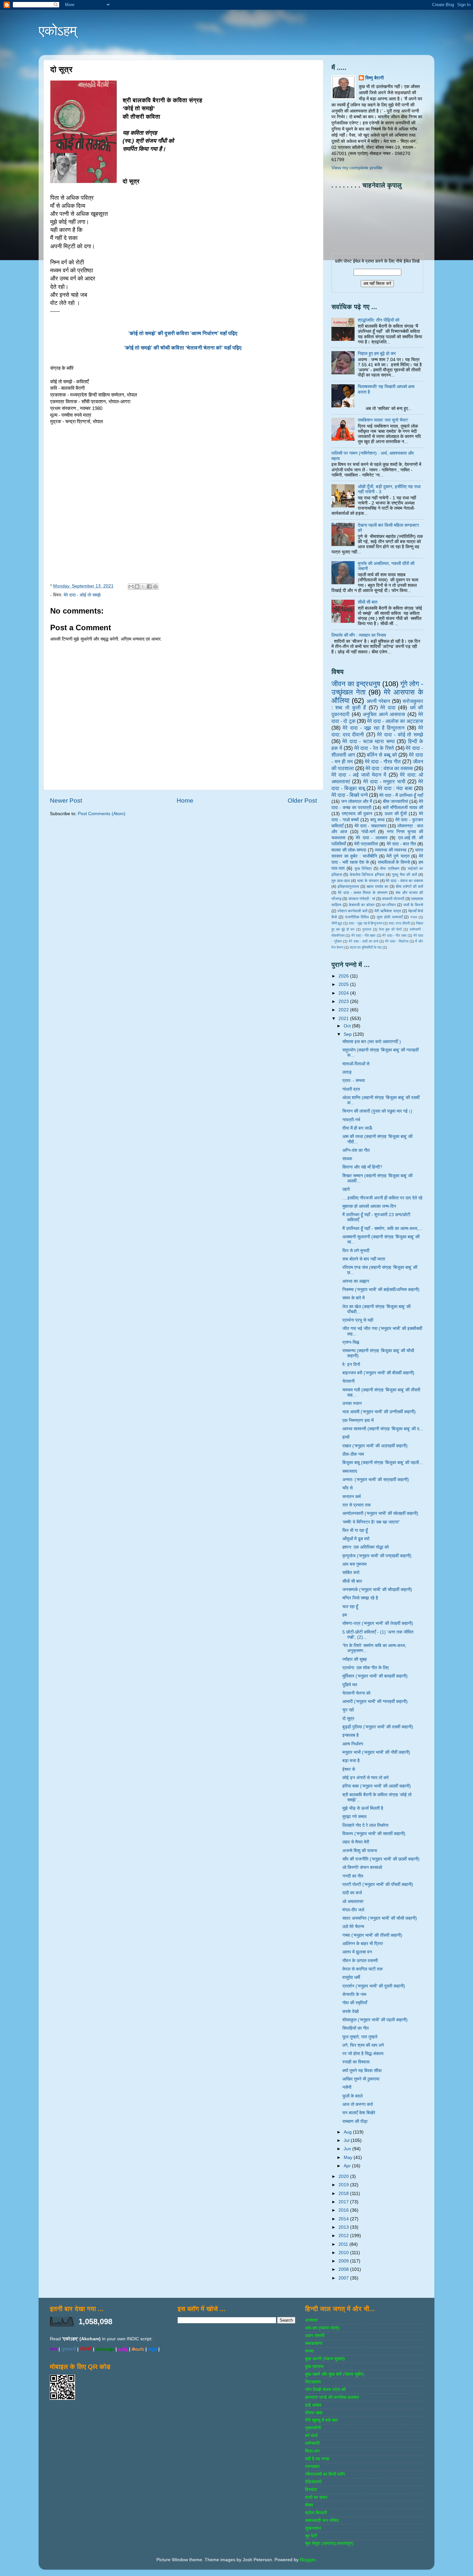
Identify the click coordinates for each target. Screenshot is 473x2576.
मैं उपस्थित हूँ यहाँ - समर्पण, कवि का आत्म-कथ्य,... (382, 1229)
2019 (344, 2185)
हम (345, 1615)
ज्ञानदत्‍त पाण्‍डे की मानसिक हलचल (332, 2397)
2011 (344, 2244)
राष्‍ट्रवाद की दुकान (357, 814)
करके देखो (351, 2012)
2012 (344, 2236)
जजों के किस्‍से (413, 905)
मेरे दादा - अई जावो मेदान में (359, 775)
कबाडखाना (314, 2343)
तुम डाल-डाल (341, 881)
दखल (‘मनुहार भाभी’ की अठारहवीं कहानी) (375, 1446)
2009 (344, 2261)
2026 (344, 976)
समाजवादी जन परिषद (322, 2521)
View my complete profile (357, 168)
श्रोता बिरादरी (316, 2513)
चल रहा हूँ (350, 1607)
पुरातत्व (367, 929)
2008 (344, 2269)
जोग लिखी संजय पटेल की (325, 2390)
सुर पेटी (311, 2536)
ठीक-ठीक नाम (353, 1454)
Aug (348, 2132)
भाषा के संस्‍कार (368, 881)
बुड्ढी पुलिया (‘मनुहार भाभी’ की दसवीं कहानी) (378, 1727)
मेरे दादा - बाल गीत (401, 844)
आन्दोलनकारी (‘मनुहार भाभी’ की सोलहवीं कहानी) (380, 1513)
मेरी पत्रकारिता (366, 844)
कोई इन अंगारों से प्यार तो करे (366, 1778)
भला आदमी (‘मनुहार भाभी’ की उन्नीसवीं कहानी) (379, 1412)
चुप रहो (348, 1710)
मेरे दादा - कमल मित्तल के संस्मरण (363, 893)
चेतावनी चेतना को (356, 1693)
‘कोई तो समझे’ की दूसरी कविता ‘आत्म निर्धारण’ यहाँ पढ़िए (184, 333)
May (349, 2157)
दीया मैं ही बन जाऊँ (357, 1128)
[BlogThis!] (137, 587)
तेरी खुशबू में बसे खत (321, 2420)
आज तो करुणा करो (358, 2104)
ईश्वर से (349, 1769)
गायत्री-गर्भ (351, 1120)
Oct (348, 1026)
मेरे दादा (388, 707)
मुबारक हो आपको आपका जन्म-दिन (369, 1206)
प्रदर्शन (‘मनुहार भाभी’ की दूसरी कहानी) (374, 1986)
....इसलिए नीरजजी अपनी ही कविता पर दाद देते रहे (382, 1198)
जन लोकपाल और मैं (357, 801)
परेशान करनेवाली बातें (352, 911)
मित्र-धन (312, 2451)
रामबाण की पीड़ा (355, 2121)
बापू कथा (377, 820)
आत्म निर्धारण (353, 1744)
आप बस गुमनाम (354, 1564)
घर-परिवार (389, 905)
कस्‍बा (309, 2351)
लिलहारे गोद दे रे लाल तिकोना (365, 1825)
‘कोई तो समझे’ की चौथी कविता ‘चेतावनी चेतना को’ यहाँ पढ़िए (184, 348)
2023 (344, 1001)
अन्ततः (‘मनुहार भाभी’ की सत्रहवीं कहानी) (376, 1480)
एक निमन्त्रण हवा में (358, 1420)
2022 (344, 1010)
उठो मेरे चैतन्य (353, 1927)
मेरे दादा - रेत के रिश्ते (374, 748)
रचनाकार (312, 2467)
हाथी (346, 1437)
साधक (347, 1159)
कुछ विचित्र (363, 869)
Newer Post (66, 801)
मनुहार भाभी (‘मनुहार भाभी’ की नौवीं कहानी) (376, 1752)
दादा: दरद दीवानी (399, 923)
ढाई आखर (313, 2405)
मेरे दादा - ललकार (372, 838)
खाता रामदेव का (377, 887)
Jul (347, 2140)
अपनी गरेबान (378, 701)
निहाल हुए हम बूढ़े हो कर (377, 354)
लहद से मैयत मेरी (356, 1842)
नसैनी (347, 2087)
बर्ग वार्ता (311, 2436)
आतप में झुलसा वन (357, 1952)
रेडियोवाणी (313, 2482)
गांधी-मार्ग (368, 832)
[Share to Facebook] (149, 587)
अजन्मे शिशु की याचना (360, 1851)
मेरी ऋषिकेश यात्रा (388, 911)
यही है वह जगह (317, 2459)
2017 (344, 2202)
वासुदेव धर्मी (351, 1977)
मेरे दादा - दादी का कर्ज (363, 941)
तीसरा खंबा (314, 2413)
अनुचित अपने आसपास (384, 714)
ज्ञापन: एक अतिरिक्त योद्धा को (366, 1547)
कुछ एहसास (314, 2367)
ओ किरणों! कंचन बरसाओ (362, 1867)
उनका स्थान (352, 1403)
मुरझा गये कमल (354, 1817)
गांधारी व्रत (351, 1089)
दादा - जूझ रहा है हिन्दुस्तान (366, 923)
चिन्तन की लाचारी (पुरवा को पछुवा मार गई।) (377, 1111)
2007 (344, 2278)
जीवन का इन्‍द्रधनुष (356, 684)
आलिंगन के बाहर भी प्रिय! (363, 1944)
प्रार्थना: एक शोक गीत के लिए (366, 1668)
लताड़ (347, 1072)
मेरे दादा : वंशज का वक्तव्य (389, 768)
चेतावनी (348, 1381)
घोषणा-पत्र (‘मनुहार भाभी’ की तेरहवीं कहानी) (378, 1623)
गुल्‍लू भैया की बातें (404, 875)
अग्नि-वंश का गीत (356, 1150)
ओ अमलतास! (353, 1902)
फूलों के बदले (352, 2096)
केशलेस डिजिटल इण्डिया (367, 875)
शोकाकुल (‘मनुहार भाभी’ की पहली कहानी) (375, 2020)
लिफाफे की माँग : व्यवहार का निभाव (359, 635)
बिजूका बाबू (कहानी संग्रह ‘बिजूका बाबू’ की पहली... (383, 1463)
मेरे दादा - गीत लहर (394, 935)
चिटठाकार (313, 2382)
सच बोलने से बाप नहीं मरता (364, 1259)
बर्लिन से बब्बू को (382, 755)
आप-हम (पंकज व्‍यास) (322, 2328)
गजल (414, 917)
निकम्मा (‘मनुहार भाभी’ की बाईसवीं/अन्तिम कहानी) (381, 1290)
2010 (344, 2253)
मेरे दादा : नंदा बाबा (395, 788)
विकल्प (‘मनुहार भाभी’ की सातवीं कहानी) (374, 1834)
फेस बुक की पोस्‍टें (390, 929)
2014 (344, 2219)
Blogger (308, 2560)
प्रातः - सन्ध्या (354, 1081)
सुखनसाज (313, 2528)
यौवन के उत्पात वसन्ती (360, 1961)
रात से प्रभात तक (357, 1505)
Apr (348, 2166)
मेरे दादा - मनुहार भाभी (384, 781)
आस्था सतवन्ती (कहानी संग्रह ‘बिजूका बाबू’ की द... (383, 1429)
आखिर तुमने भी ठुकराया (361, 2079)
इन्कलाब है (351, 1735)
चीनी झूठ (337, 923)
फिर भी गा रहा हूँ (355, 1530)
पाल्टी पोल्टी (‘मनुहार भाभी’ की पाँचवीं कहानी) (378, 1884)
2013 (344, 2227)
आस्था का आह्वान (356, 1281)
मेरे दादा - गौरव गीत (383, 761)
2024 (344, 993)
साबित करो (351, 1573)
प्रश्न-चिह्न (351, 1342)
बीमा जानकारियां (395, 801)
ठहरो (346, 1189)
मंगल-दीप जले (353, 1910)
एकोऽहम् (58, 31)
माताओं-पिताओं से (356, 1064)
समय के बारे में (353, 1298)
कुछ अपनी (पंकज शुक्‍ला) (325, 2359)
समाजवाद (350, 1471)
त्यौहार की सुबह (355, 1659)
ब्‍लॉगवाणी (312, 2443)
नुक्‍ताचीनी (313, 2428)
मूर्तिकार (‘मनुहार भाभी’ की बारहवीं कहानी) (375, 1676)
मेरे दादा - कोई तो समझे (82, 595)
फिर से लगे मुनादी (356, 1251)
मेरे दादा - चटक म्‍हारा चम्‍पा (368, 741)
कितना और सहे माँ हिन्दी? (362, 1167)
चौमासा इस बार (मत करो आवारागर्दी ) (372, 1042)
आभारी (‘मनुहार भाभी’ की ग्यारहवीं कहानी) (375, 1702)
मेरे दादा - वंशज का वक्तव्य (404, 881)
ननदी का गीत (353, 1876)
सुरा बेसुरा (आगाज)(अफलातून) (329, 2543)
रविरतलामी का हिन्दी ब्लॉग (325, 2474)
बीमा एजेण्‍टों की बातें (409, 887)
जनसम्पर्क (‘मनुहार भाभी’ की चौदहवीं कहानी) (377, 1590)
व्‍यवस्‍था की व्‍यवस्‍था (391, 850)
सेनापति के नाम (354, 1994)
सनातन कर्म (352, 1497)
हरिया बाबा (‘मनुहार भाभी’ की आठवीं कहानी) (377, 1786)
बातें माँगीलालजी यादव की (403, 808)
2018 (344, 2194)
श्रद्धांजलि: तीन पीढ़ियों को (379, 320)
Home (185, 801)
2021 (344, 1019)
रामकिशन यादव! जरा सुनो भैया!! (383, 420)
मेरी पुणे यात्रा (398, 856)
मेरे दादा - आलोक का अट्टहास (395, 721)
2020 (344, 2176)
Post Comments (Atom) (102, 814)
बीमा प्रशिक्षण (390, 869)
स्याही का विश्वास (356, 2062)
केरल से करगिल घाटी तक (362, 1969)
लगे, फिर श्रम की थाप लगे (363, 2045)
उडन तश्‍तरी (315, 2336)
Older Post (302, 801)
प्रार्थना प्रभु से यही (358, 1320)
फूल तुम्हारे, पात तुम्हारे (360, 2037)
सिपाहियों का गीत (356, 2028)
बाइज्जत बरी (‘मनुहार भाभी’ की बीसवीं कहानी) (378, 1373)
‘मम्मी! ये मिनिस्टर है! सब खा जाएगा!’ (371, 1522)
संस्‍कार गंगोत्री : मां (362, 899)
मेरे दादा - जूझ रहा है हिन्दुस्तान (374, 728)
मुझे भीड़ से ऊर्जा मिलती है (363, 1808)
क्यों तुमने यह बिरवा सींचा (362, 2071)
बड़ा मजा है (351, 1761)
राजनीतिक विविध (357, 917)
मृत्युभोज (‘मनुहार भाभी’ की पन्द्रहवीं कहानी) (377, 1556)
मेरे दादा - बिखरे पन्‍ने (350, 795)
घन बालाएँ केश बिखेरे (359, 2113)
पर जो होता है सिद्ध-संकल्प (363, 2054)
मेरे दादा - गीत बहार (364, 935)
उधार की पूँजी (396, 814)
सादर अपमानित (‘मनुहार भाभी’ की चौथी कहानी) (380, 1918)
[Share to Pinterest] (155, 587)
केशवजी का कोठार (362, 905)
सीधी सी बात (368, 602)
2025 (344, 984)
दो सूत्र (348, 1719)
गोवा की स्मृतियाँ (355, 2003)
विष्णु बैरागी (375, 78)
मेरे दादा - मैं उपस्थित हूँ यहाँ (401, 795)
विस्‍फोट (311, 2490)
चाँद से (348, 1488)
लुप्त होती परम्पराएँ (390, 917)
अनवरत (311, 2320)
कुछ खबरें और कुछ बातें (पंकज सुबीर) (335, 2374)
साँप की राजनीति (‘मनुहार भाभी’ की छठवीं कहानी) (381, 1859)
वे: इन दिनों (351, 1365)
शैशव (309, 2505)
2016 (344, 2210)
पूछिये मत (350, 1685)
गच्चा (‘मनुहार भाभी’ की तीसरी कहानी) (372, 1935)
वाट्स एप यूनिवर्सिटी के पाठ (366, 947)
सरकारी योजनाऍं (393, 899)
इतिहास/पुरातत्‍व (348, 887)
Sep (348, 1034)
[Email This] (131, 587)
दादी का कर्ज (352, 1893)
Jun (348, 2149)
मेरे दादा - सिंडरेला (397, 941)
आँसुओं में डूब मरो (356, 1539)
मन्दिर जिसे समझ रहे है (360, 1598)
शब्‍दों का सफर (316, 2497)
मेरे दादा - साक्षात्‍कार (371, 826)
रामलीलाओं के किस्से (394, 862)
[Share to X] (143, 587)
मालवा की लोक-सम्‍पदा (349, 850)
